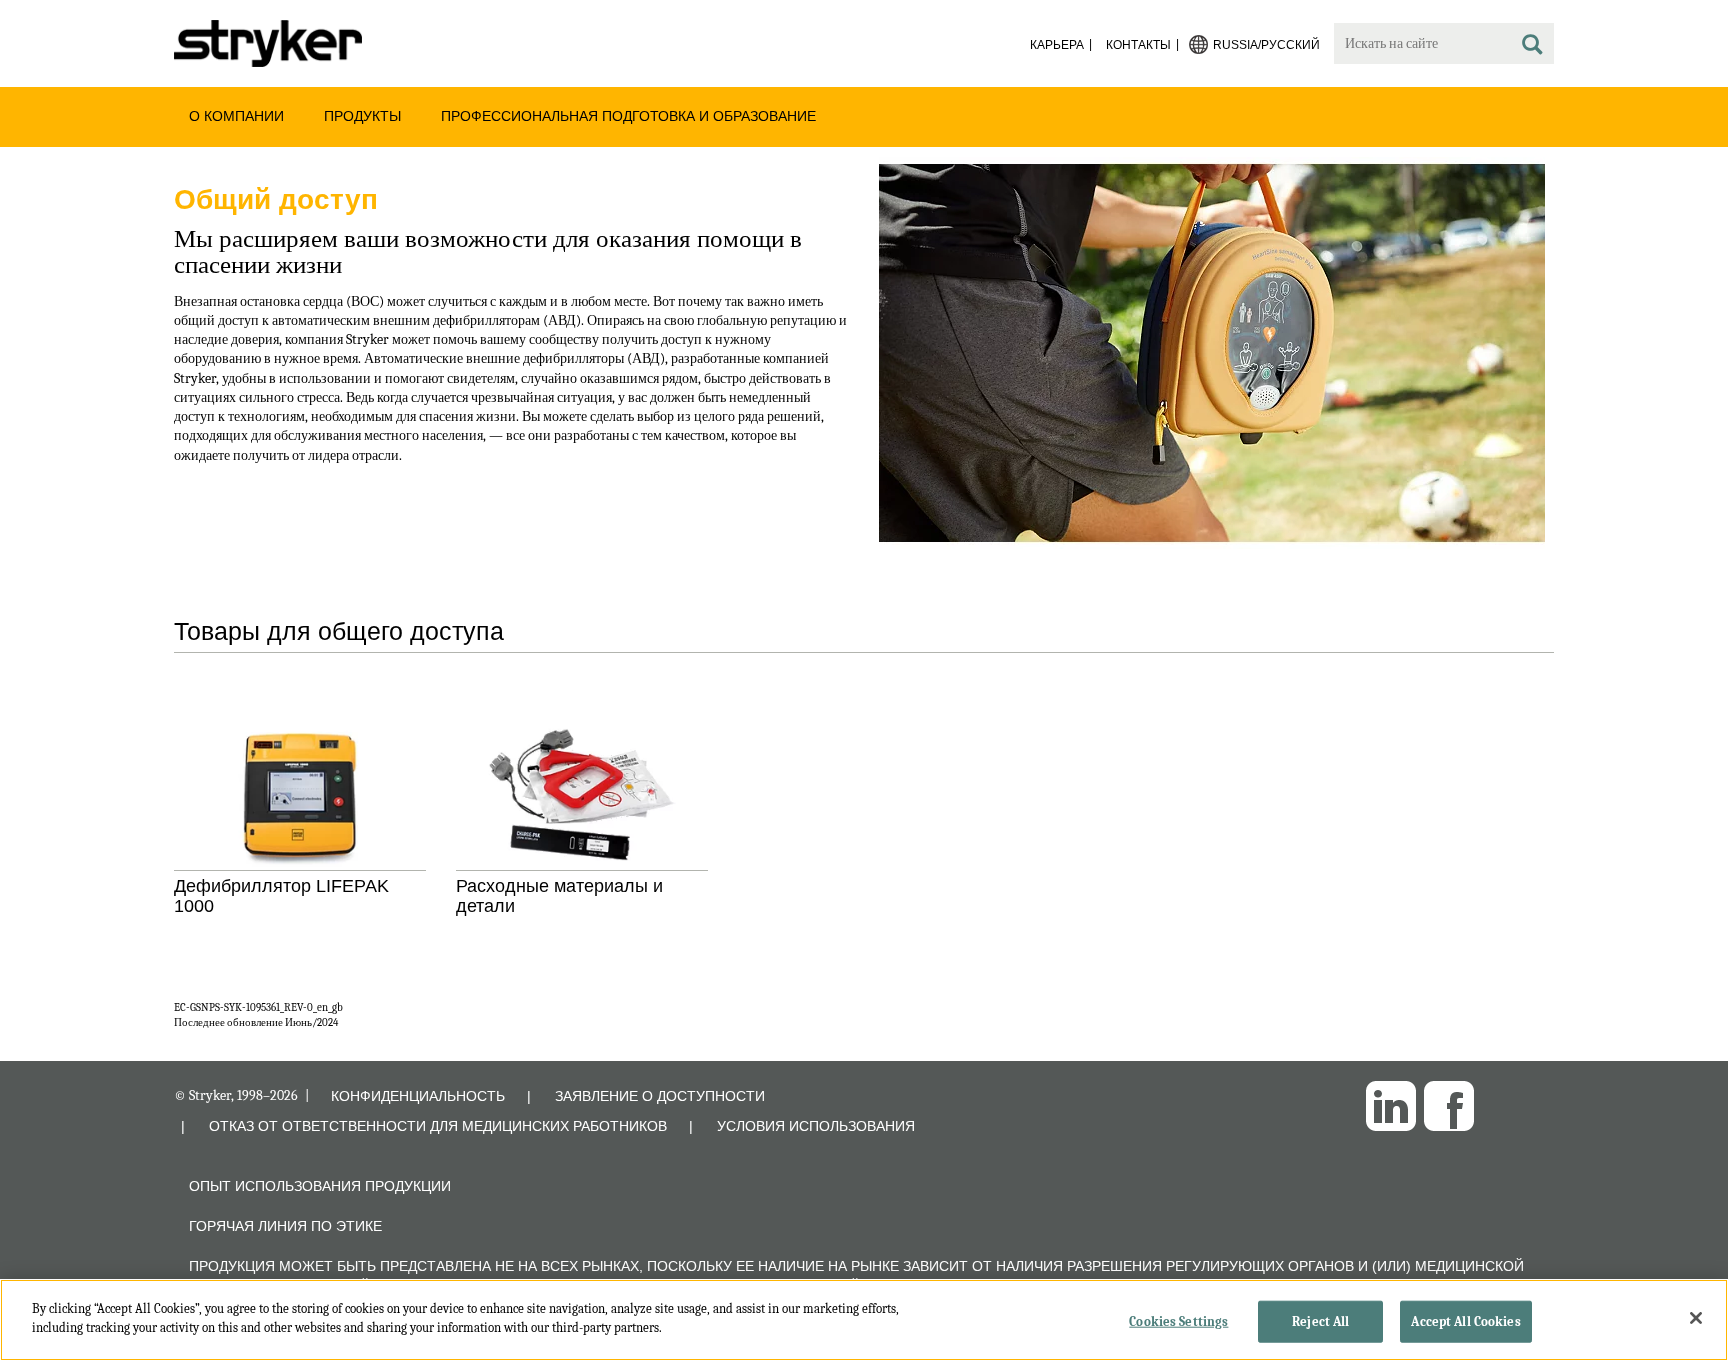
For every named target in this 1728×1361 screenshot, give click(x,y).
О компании (236, 116)
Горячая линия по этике (285, 1226)
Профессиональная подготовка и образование (628, 116)
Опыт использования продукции (320, 1186)
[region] (864, 1320)
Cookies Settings (1178, 1321)
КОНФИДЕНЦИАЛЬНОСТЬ (418, 1096)
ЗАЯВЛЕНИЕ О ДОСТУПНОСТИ (660, 1096)
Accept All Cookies (1465, 1321)
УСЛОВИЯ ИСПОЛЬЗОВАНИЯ (816, 1126)
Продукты (362, 116)
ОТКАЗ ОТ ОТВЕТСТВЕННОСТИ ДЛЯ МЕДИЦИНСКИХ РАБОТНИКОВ (438, 1126)
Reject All (1320, 1321)
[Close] (1696, 1318)
